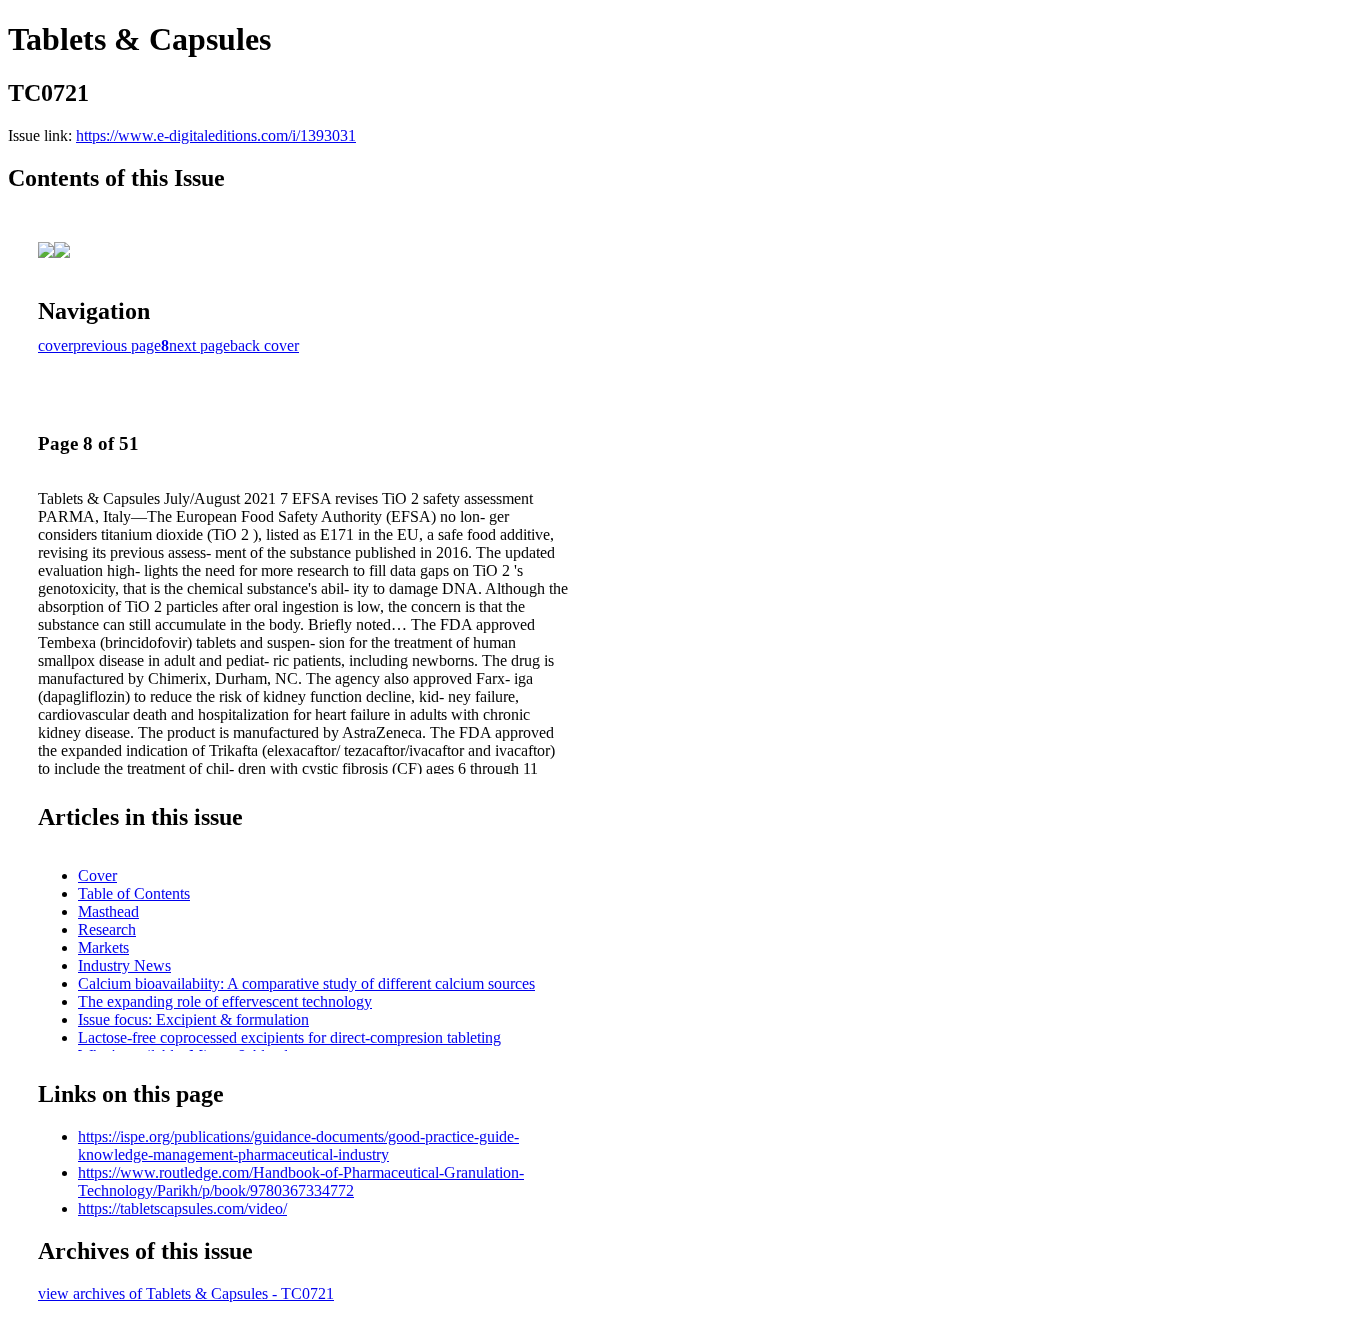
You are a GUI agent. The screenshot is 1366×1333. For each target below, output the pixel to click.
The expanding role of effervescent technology (225, 1001)
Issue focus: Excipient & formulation (193, 1019)
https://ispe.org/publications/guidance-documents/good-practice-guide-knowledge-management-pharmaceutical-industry (298, 1145)
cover (55, 345)
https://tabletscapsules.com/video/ (182, 1208)
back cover (264, 345)
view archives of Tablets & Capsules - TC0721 (186, 1293)
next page (199, 345)
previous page (117, 345)
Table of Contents (134, 893)
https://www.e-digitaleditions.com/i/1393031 (216, 135)
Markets (103, 947)
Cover (97, 875)
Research (107, 929)
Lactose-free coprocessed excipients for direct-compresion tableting (289, 1037)
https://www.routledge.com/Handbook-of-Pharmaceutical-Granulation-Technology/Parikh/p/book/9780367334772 (301, 1181)
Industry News (124, 965)
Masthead (108, 911)
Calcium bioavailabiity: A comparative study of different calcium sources (306, 983)
